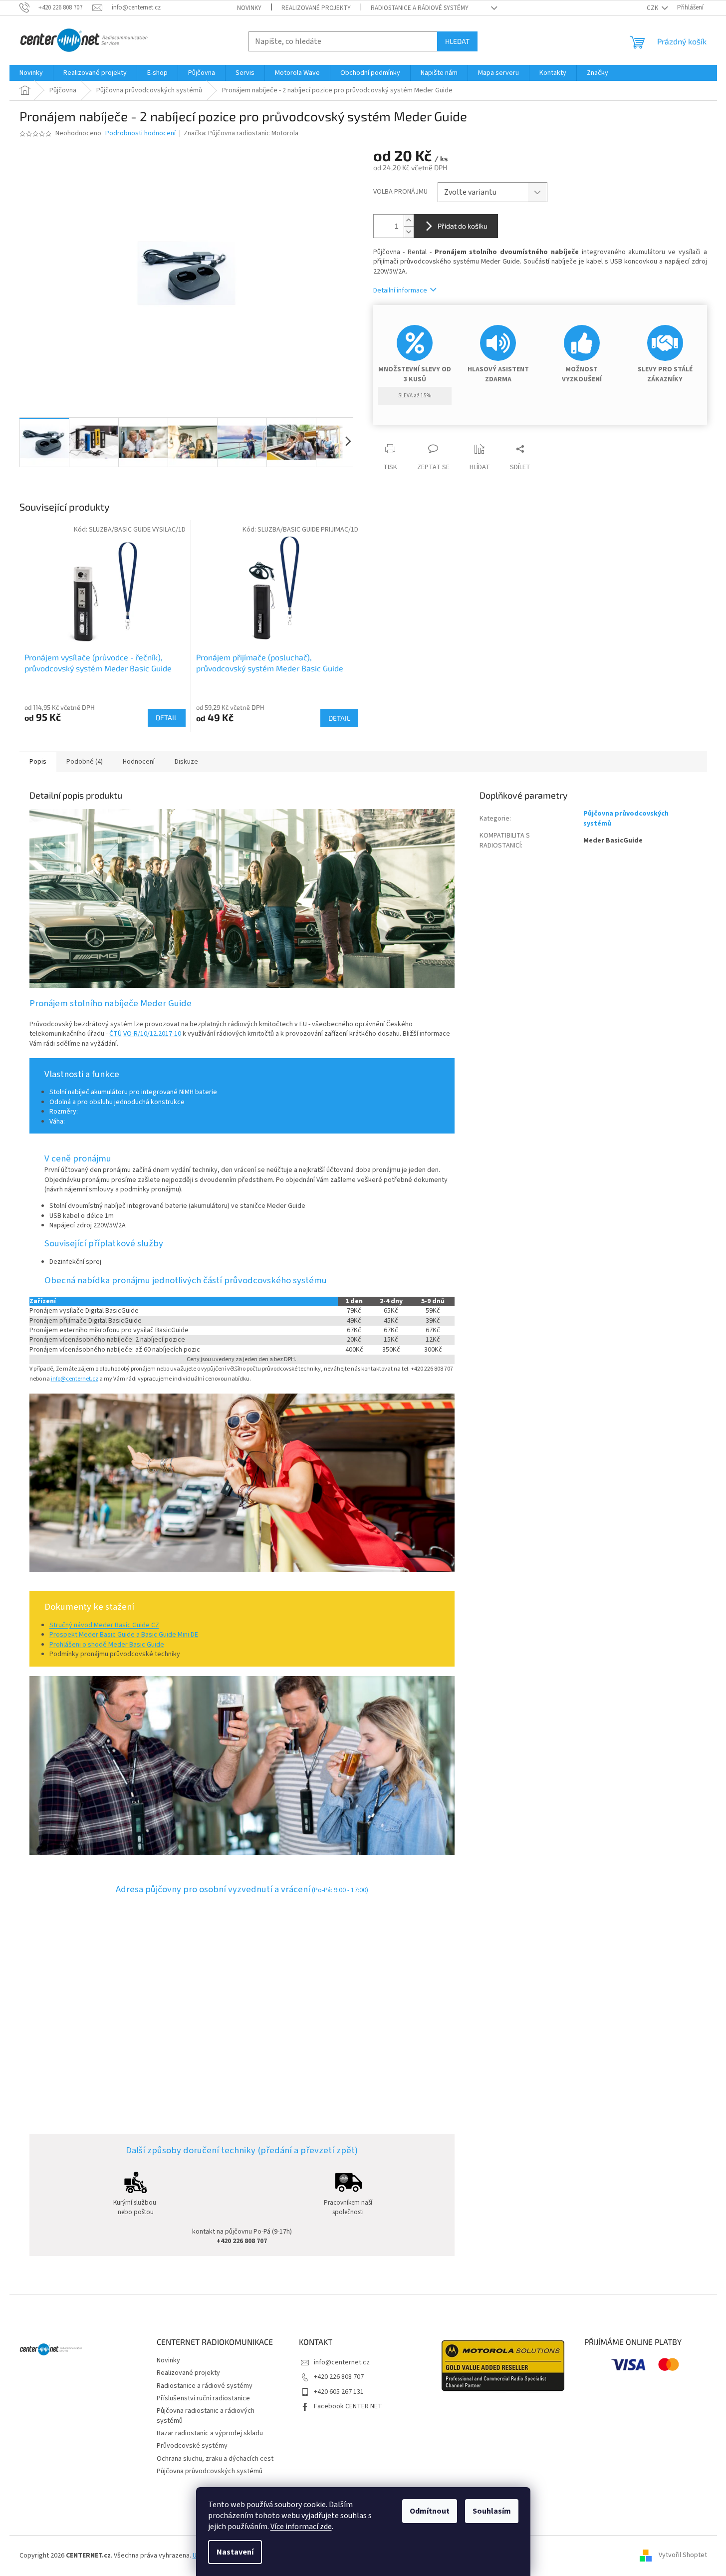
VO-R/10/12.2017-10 (152, 1034)
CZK (653, 8)
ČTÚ (116, 1034)
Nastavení (235, 2552)
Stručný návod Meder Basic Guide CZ (104, 1625)
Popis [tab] (38, 762)
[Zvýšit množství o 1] (409, 220)
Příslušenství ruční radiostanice (203, 2398)
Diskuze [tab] (186, 762)
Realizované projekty (316, 8)
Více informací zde (301, 2527)
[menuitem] (31, 73)
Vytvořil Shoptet (683, 2556)
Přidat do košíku (463, 226)
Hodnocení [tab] (139, 762)
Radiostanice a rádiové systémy (420, 8)
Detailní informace (400, 290)
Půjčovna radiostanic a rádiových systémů (206, 2416)
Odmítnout (430, 2511)
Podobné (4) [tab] (85, 762)
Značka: (241, 133)
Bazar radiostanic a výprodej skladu (210, 2433)
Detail (167, 717)
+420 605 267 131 (339, 2392)
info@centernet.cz (75, 1379)
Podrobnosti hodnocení (140, 134)
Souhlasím (492, 2511)
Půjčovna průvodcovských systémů (626, 818)
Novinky (249, 8)
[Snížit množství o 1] (409, 232)
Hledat (457, 41)
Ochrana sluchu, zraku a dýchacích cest (215, 2459)
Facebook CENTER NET (348, 2406)
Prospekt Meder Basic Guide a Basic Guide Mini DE (124, 1635)
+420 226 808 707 (339, 2377)
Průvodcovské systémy (192, 2446)
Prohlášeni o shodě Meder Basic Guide (107, 1645)
